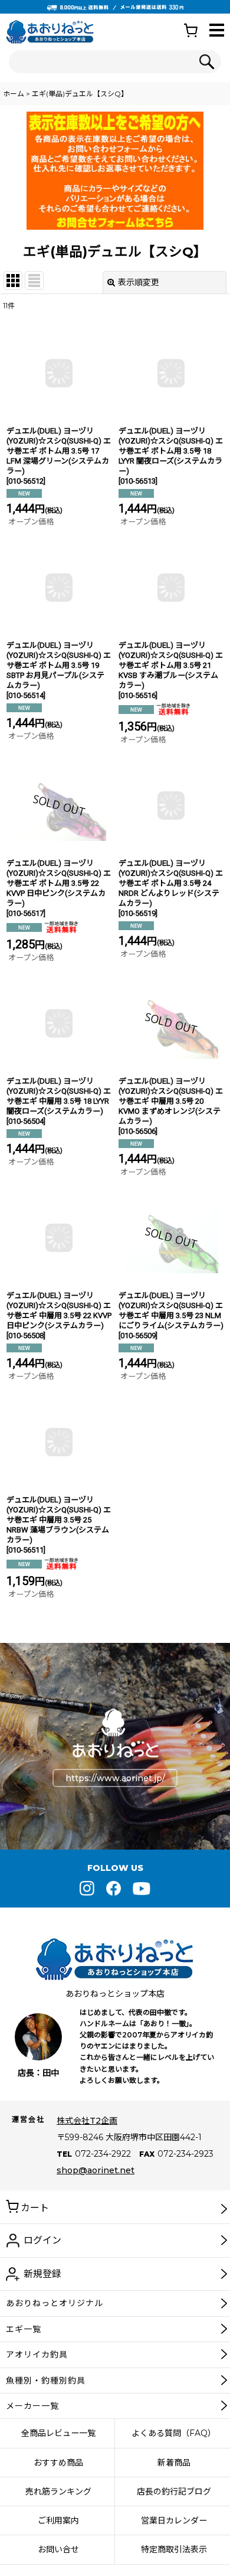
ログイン (42, 2240)
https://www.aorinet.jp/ (115, 1778)
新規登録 (42, 2274)
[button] (217, 31)
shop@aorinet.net (96, 2170)
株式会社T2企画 (87, 2121)
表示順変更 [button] (139, 282)
